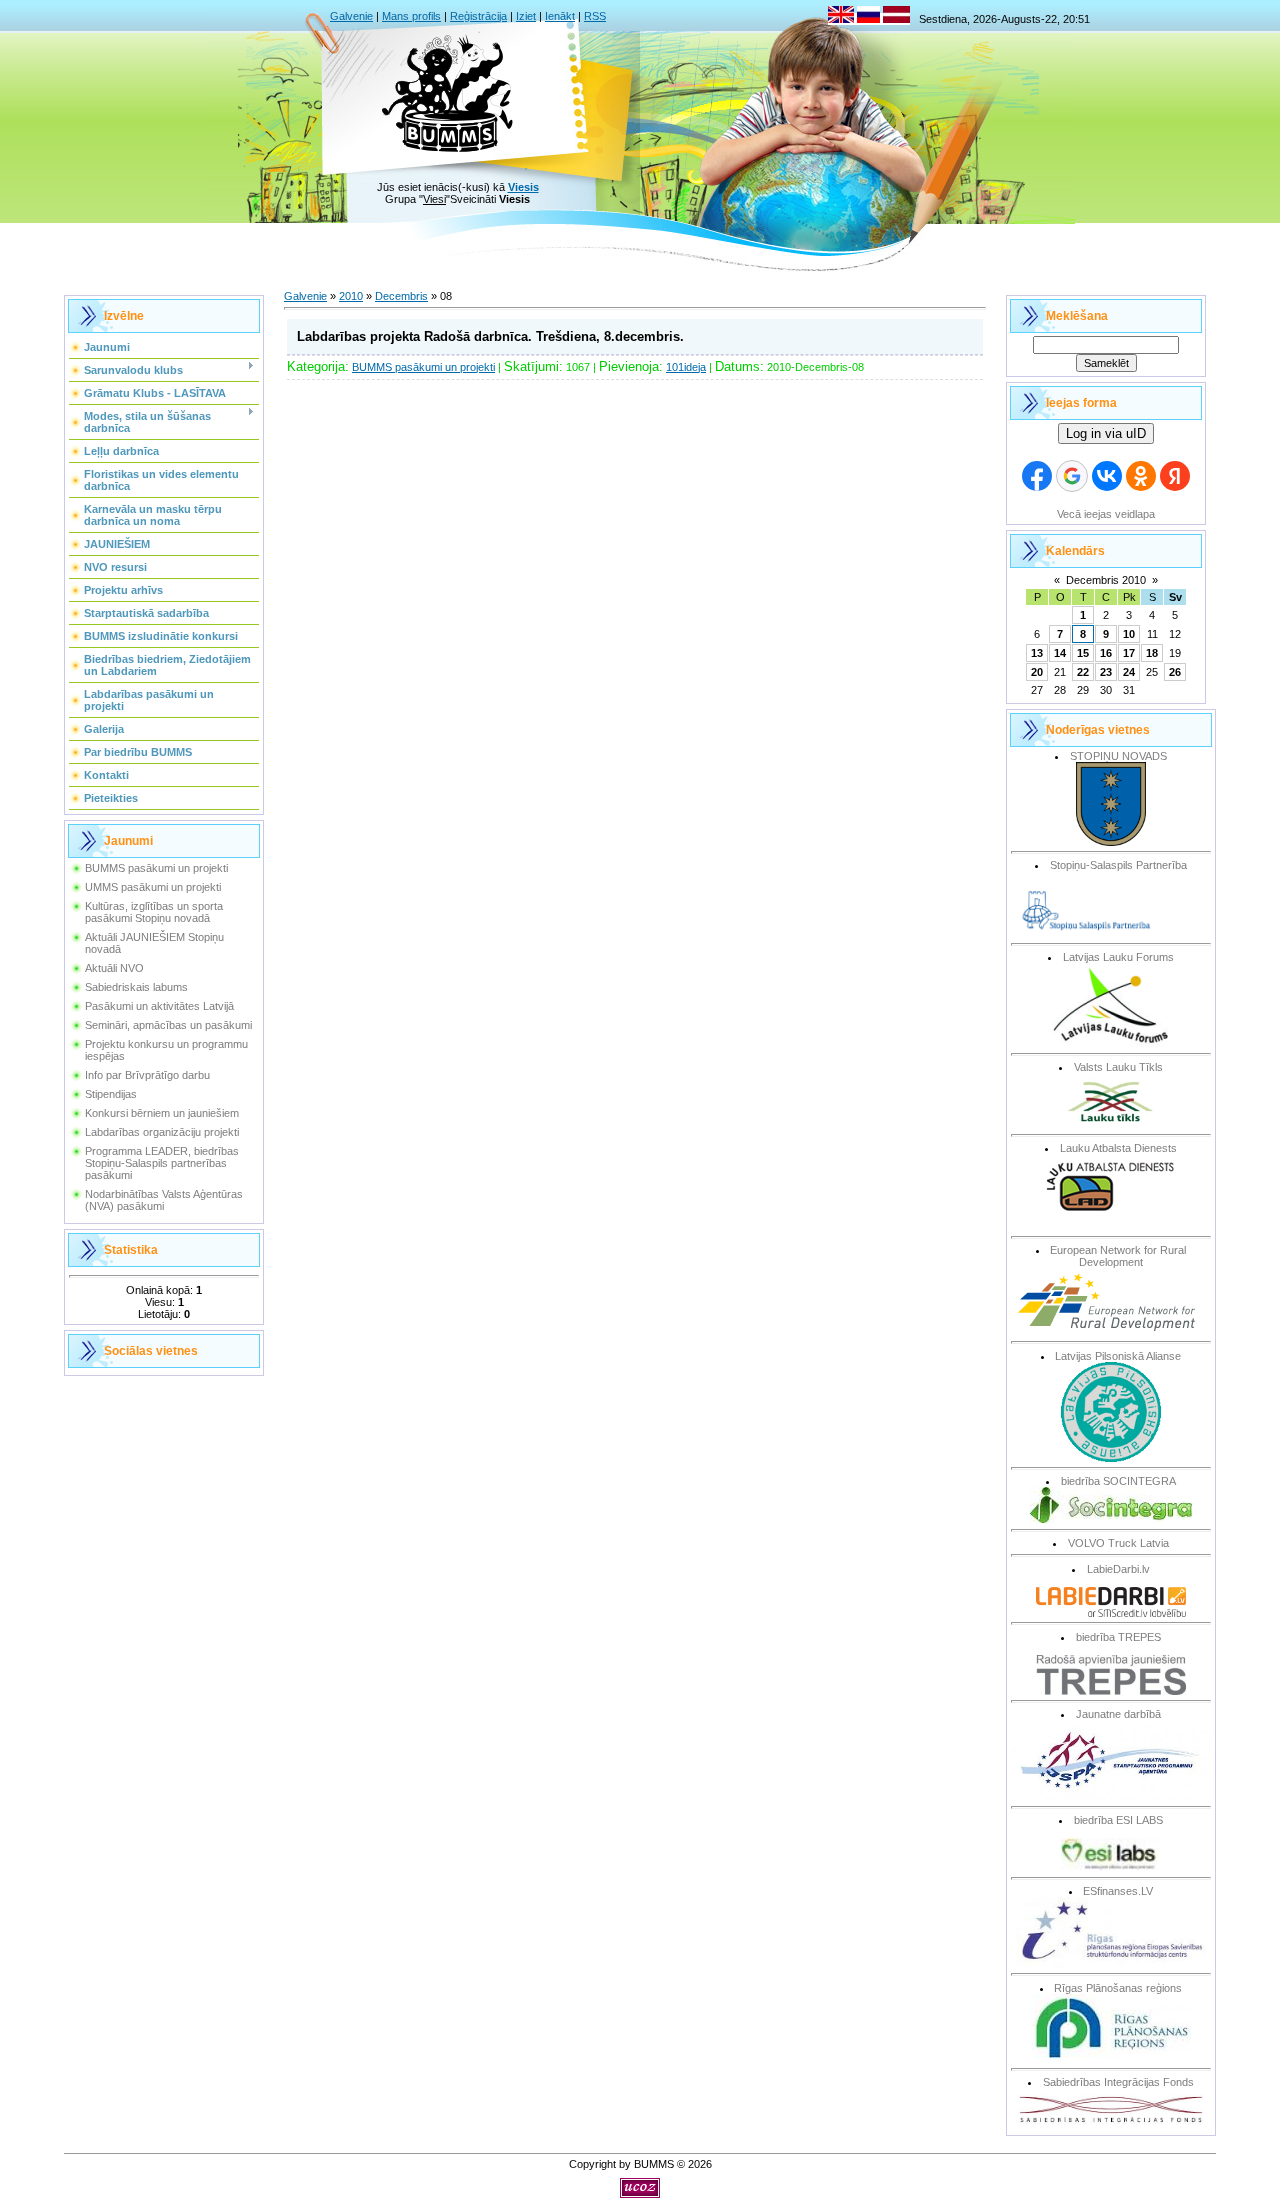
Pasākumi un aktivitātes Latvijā (159, 1006)
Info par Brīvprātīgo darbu (147, 1075)
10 (1129, 634)
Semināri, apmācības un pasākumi (168, 1025)
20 (1037, 672)
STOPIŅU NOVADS (1118, 756)
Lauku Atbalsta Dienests (1118, 1148)
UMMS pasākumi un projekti (153, 887)
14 (1060, 653)
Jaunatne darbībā (1118, 1714)
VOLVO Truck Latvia (1118, 1543)
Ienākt (560, 16)
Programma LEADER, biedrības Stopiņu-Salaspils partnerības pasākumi (162, 1163)
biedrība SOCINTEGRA (1118, 1481)
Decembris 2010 (1106, 580)
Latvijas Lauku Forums (1118, 957)
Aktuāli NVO (114, 968)
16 (1106, 653)
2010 (351, 296)
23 (1106, 672)
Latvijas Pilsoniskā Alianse (1118, 1356)
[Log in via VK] (1107, 476)
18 (1152, 653)
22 (1083, 672)
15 (1083, 653)
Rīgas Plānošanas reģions (1118, 1988)
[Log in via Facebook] (1037, 476)
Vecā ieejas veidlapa (1106, 514)
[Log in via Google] (1072, 476)
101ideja (686, 367)
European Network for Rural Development (1118, 1256)
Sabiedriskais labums (136, 987)
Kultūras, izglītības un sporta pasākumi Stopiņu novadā (154, 912)
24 (1129, 672)
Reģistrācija (478, 16)
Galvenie (351, 16)
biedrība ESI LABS (1118, 1820)
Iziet (526, 16)
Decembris (401, 296)
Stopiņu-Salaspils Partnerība (1118, 865)
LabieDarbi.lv (1118, 1569)
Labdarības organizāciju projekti (162, 1132)
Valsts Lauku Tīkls (1118, 1067)
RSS (595, 16)
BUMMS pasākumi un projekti (156, 868)
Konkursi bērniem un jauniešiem (162, 1113)
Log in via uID (1106, 433)
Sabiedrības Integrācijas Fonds (1118, 2082)
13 (1037, 653)
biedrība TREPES (1118, 1637)
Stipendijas (111, 1094)
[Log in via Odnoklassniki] (1141, 476)
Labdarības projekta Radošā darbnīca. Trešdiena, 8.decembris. (490, 336)
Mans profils (411, 16)
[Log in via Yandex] (1175, 476)
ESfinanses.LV (1118, 1891)
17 (1129, 653)
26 (1175, 672)
